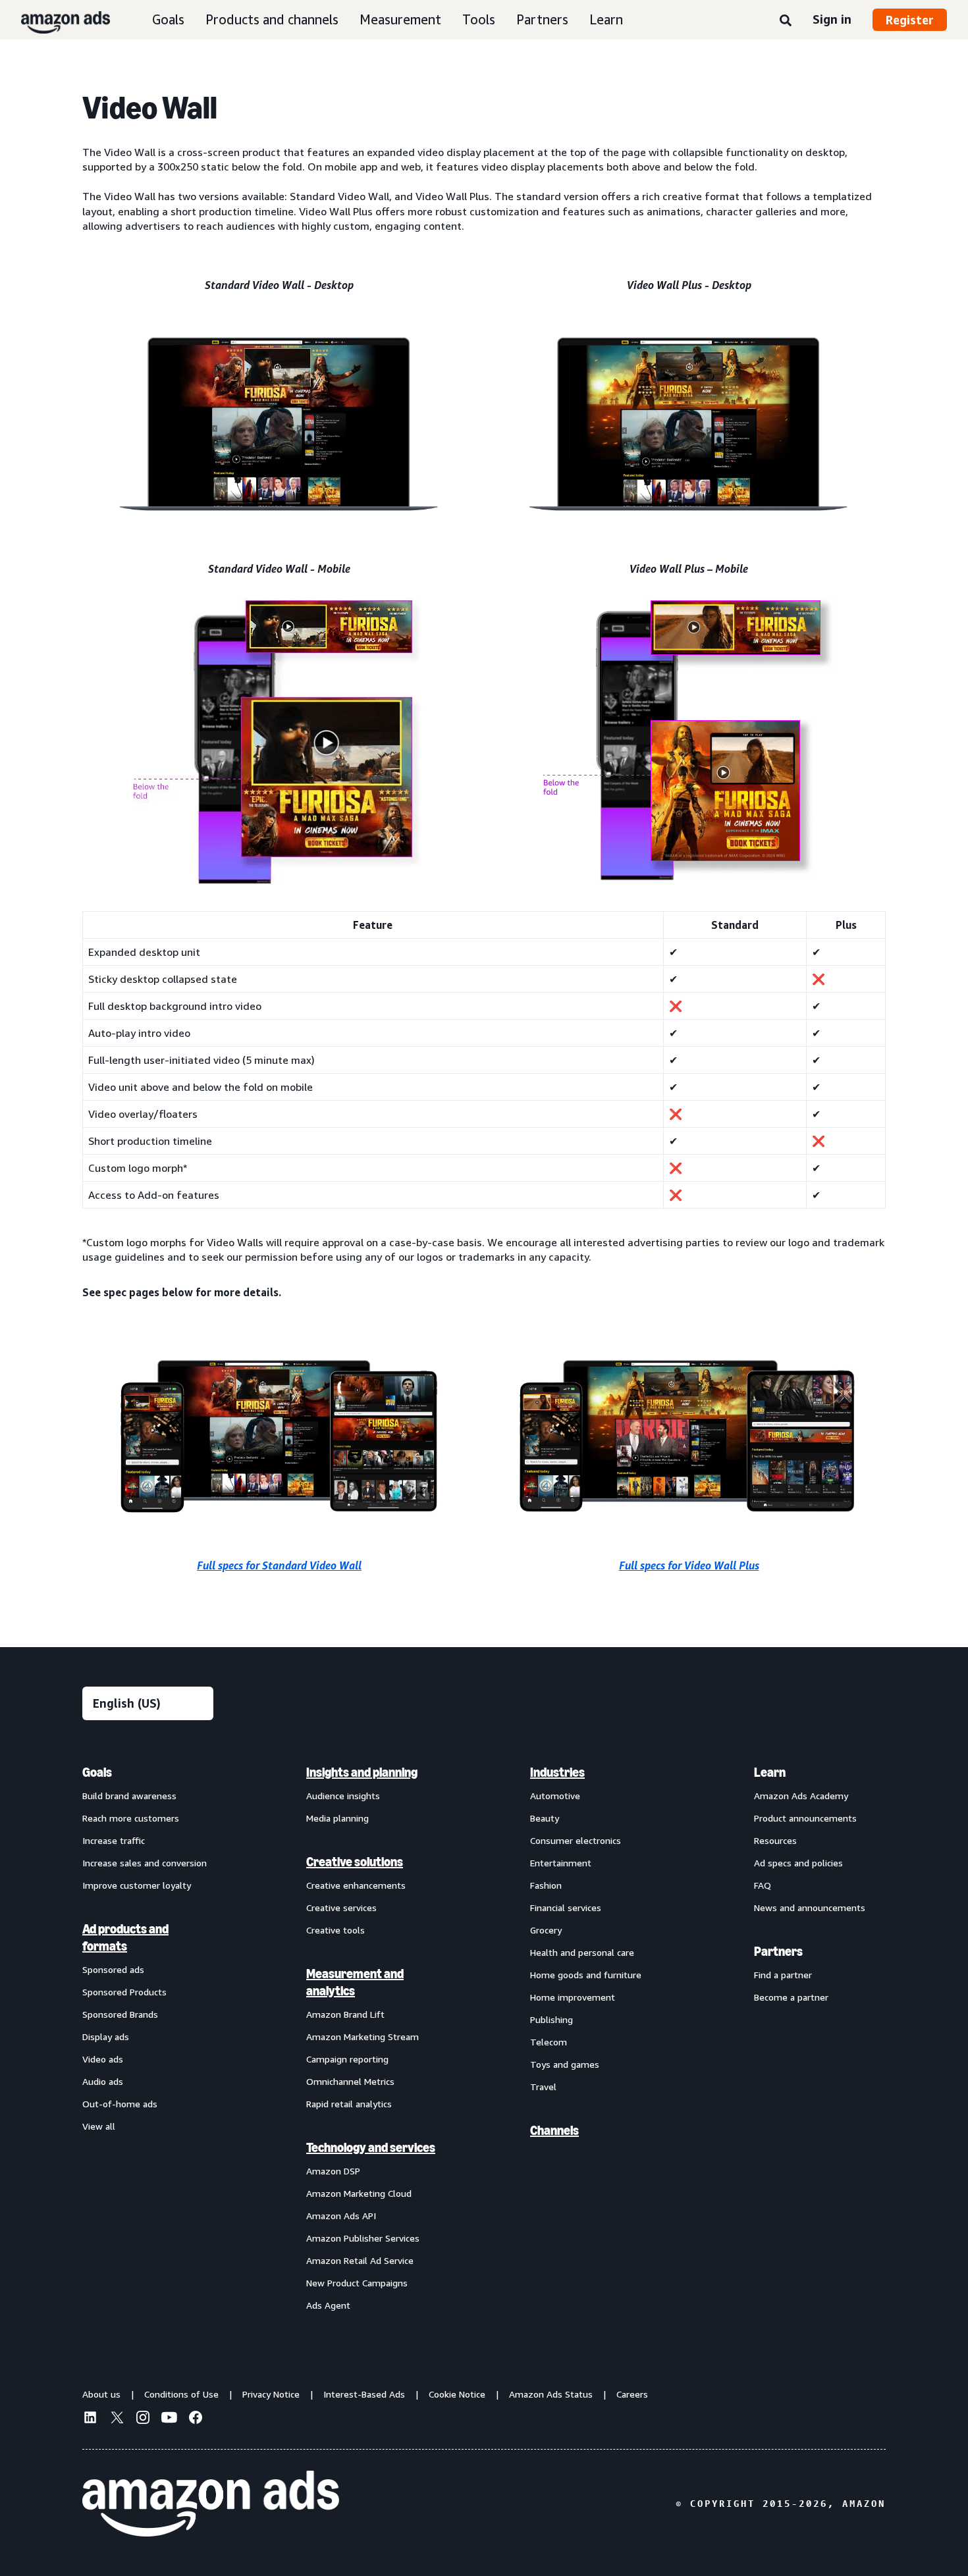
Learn (606, 19)
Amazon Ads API (341, 2216)
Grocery (546, 1930)
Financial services (566, 1907)
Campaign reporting (347, 2059)
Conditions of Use (181, 2394)
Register (910, 20)
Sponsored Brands (120, 2014)
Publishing (551, 2019)
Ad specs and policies (798, 1863)
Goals (168, 19)
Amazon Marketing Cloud (359, 2193)
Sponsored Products (124, 1992)
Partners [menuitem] (778, 1951)
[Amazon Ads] (55, 20)
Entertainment (561, 1863)
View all (99, 2126)
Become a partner (791, 1997)
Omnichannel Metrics (350, 2081)
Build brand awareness (129, 1796)
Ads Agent (328, 2305)
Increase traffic (114, 1840)
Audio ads (103, 2081)
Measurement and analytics (355, 1982)
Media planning (337, 1818)
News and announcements (810, 1907)
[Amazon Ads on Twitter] (117, 2419)
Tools (479, 19)
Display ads (106, 2037)
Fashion (546, 1885)
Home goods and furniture (586, 1975)
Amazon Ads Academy (801, 1796)
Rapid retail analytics (349, 2104)
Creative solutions (355, 1862)
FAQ (763, 1885)
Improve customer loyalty (137, 1885)
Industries (557, 1772)
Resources (775, 1840)
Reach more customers (131, 1818)
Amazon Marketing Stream (363, 2037)
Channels (554, 2130)
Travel (543, 2087)
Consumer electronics (576, 1840)
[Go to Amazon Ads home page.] (211, 2504)
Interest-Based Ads (364, 2394)
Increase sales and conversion (145, 1863)
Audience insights (343, 1796)
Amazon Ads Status (551, 2394)
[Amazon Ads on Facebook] (196, 2419)
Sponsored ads (113, 1969)
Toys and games (565, 2064)
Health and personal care (582, 1952)
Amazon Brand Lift (345, 2014)
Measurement (400, 19)
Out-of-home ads (120, 2104)
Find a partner (783, 1975)
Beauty (545, 1818)
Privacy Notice (271, 2394)
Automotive (555, 1796)
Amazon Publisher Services (363, 2238)
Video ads (103, 2059)
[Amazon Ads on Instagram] (143, 2419)
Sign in (832, 19)
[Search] (786, 21)
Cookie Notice (457, 2394)
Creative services (341, 1907)
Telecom (549, 2042)
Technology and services (371, 2147)
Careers (632, 2394)
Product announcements (805, 1818)
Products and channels (272, 19)
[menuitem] (148, 2038)
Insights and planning (362, 1772)
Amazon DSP (333, 2171)
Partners (542, 19)
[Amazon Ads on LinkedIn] (90, 2419)
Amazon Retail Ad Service (360, 2260)
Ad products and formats (125, 1937)
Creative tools (336, 1930)
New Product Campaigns (357, 2283)
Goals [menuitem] (97, 1772)
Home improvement (573, 1997)
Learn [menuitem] (770, 1772)
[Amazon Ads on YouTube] (169, 2419)
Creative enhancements (356, 1885)
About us (101, 2394)
